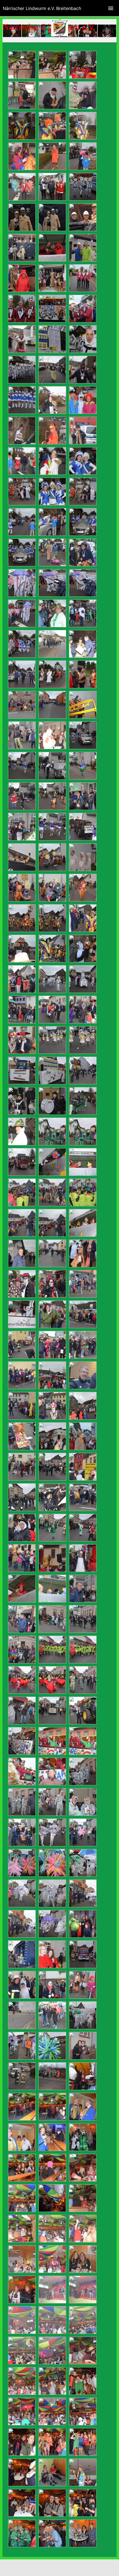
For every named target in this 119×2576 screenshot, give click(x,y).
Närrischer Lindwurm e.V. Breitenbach (42, 8)
